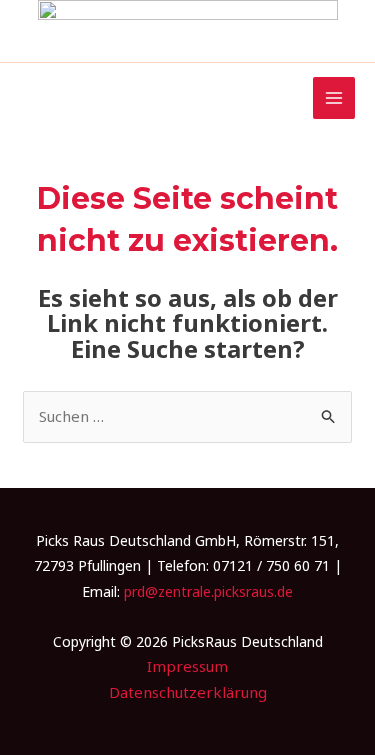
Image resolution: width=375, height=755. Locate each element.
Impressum (187, 666)
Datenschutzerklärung (188, 692)
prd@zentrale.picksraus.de (208, 591)
